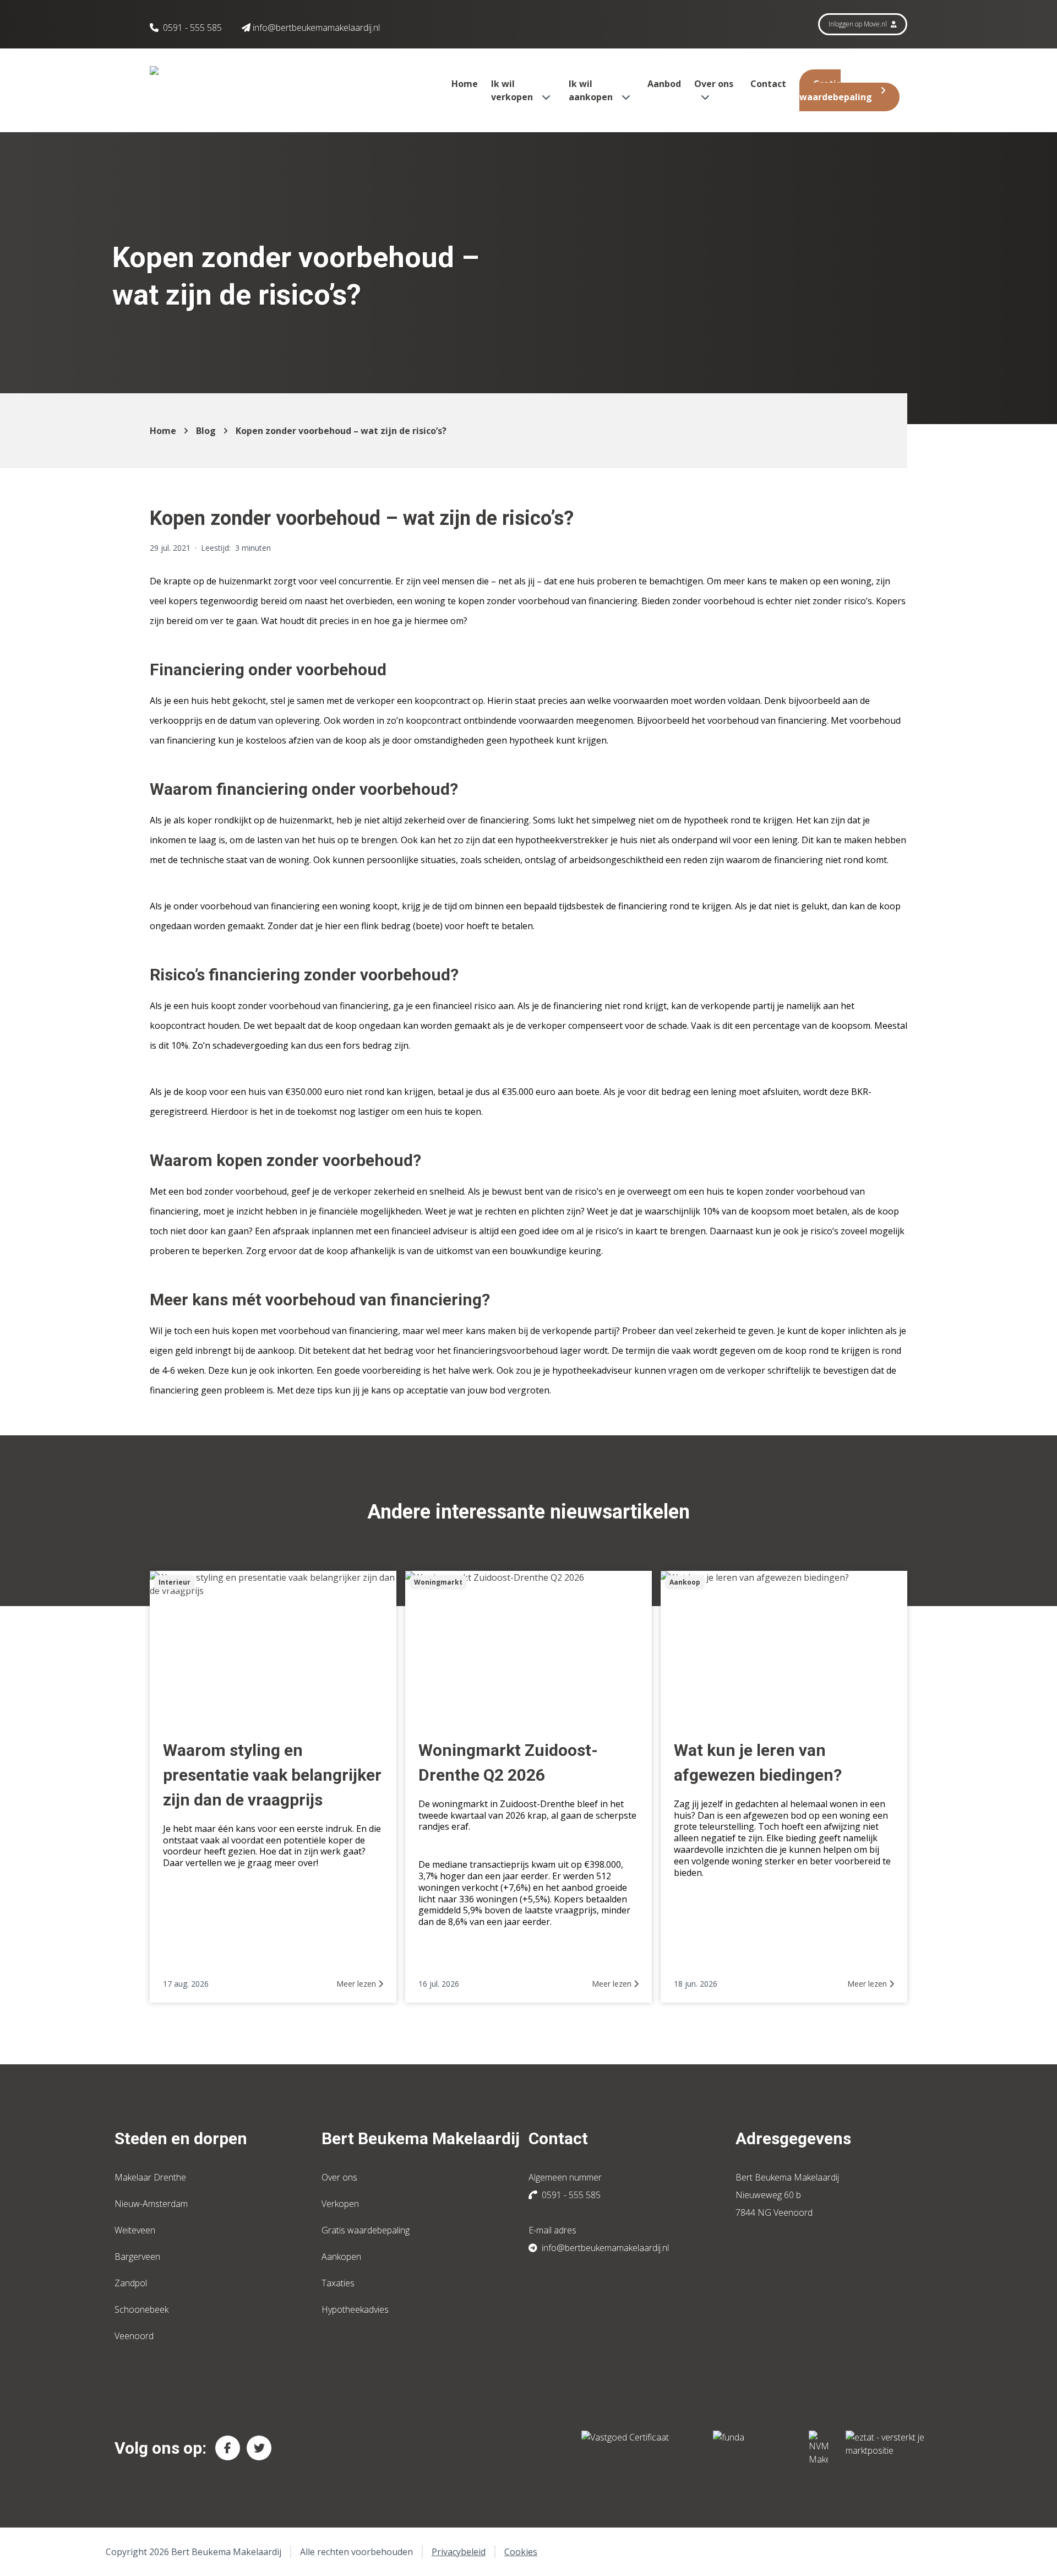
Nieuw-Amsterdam (151, 2204)
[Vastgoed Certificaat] (638, 2448)
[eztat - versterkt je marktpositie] (885, 2448)
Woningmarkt (438, 1582)
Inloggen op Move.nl (859, 24)
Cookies (521, 2552)
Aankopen (341, 2257)
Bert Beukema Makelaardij (421, 2138)
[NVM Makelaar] (818, 2448)
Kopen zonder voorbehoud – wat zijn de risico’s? (341, 431)
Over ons (339, 2177)
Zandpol (131, 2283)
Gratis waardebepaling (836, 90)
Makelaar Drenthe (150, 2177)
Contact (768, 84)
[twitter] (259, 2448)
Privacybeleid (459, 2552)
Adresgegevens (793, 2138)
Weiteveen (135, 2230)
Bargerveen (137, 2257)
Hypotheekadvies (355, 2309)
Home (465, 84)
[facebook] (228, 2448)
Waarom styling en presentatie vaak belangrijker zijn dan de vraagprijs (272, 1775)
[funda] (752, 2448)
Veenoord (134, 2336)
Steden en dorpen (181, 2138)
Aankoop (685, 1582)
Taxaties (338, 2283)
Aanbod (664, 84)
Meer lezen (357, 1984)
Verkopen (340, 2204)
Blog (206, 431)
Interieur (175, 1582)
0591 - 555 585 (192, 28)
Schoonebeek (141, 2309)
